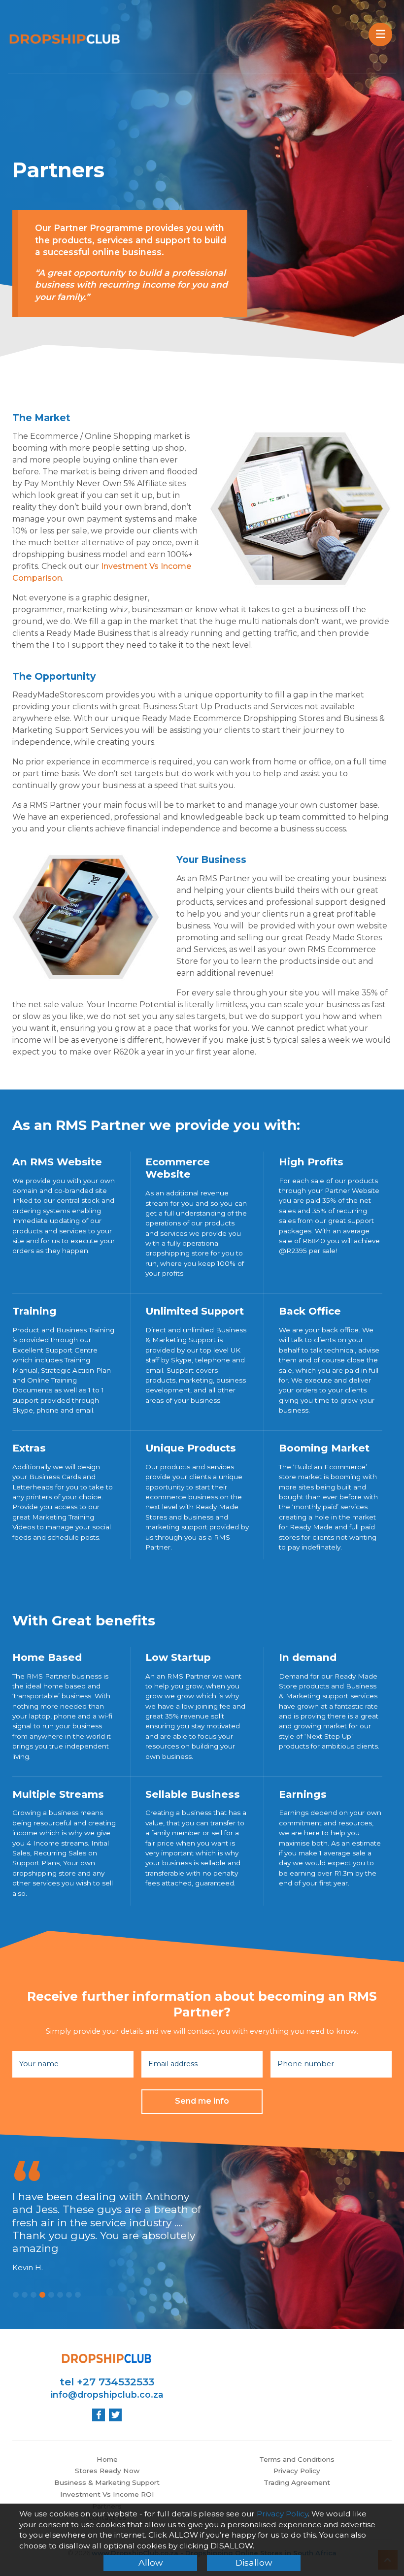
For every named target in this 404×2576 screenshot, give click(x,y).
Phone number (306, 2064)
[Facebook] (99, 2415)
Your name (39, 2064)
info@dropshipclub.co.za (107, 2394)
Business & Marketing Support (107, 2482)
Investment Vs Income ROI (107, 2494)
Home (107, 2459)
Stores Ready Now (107, 2471)
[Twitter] (115, 2415)
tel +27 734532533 (107, 2382)
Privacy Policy (297, 2471)
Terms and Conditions (297, 2459)
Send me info (202, 2101)
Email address (173, 2064)
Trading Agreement (297, 2482)
